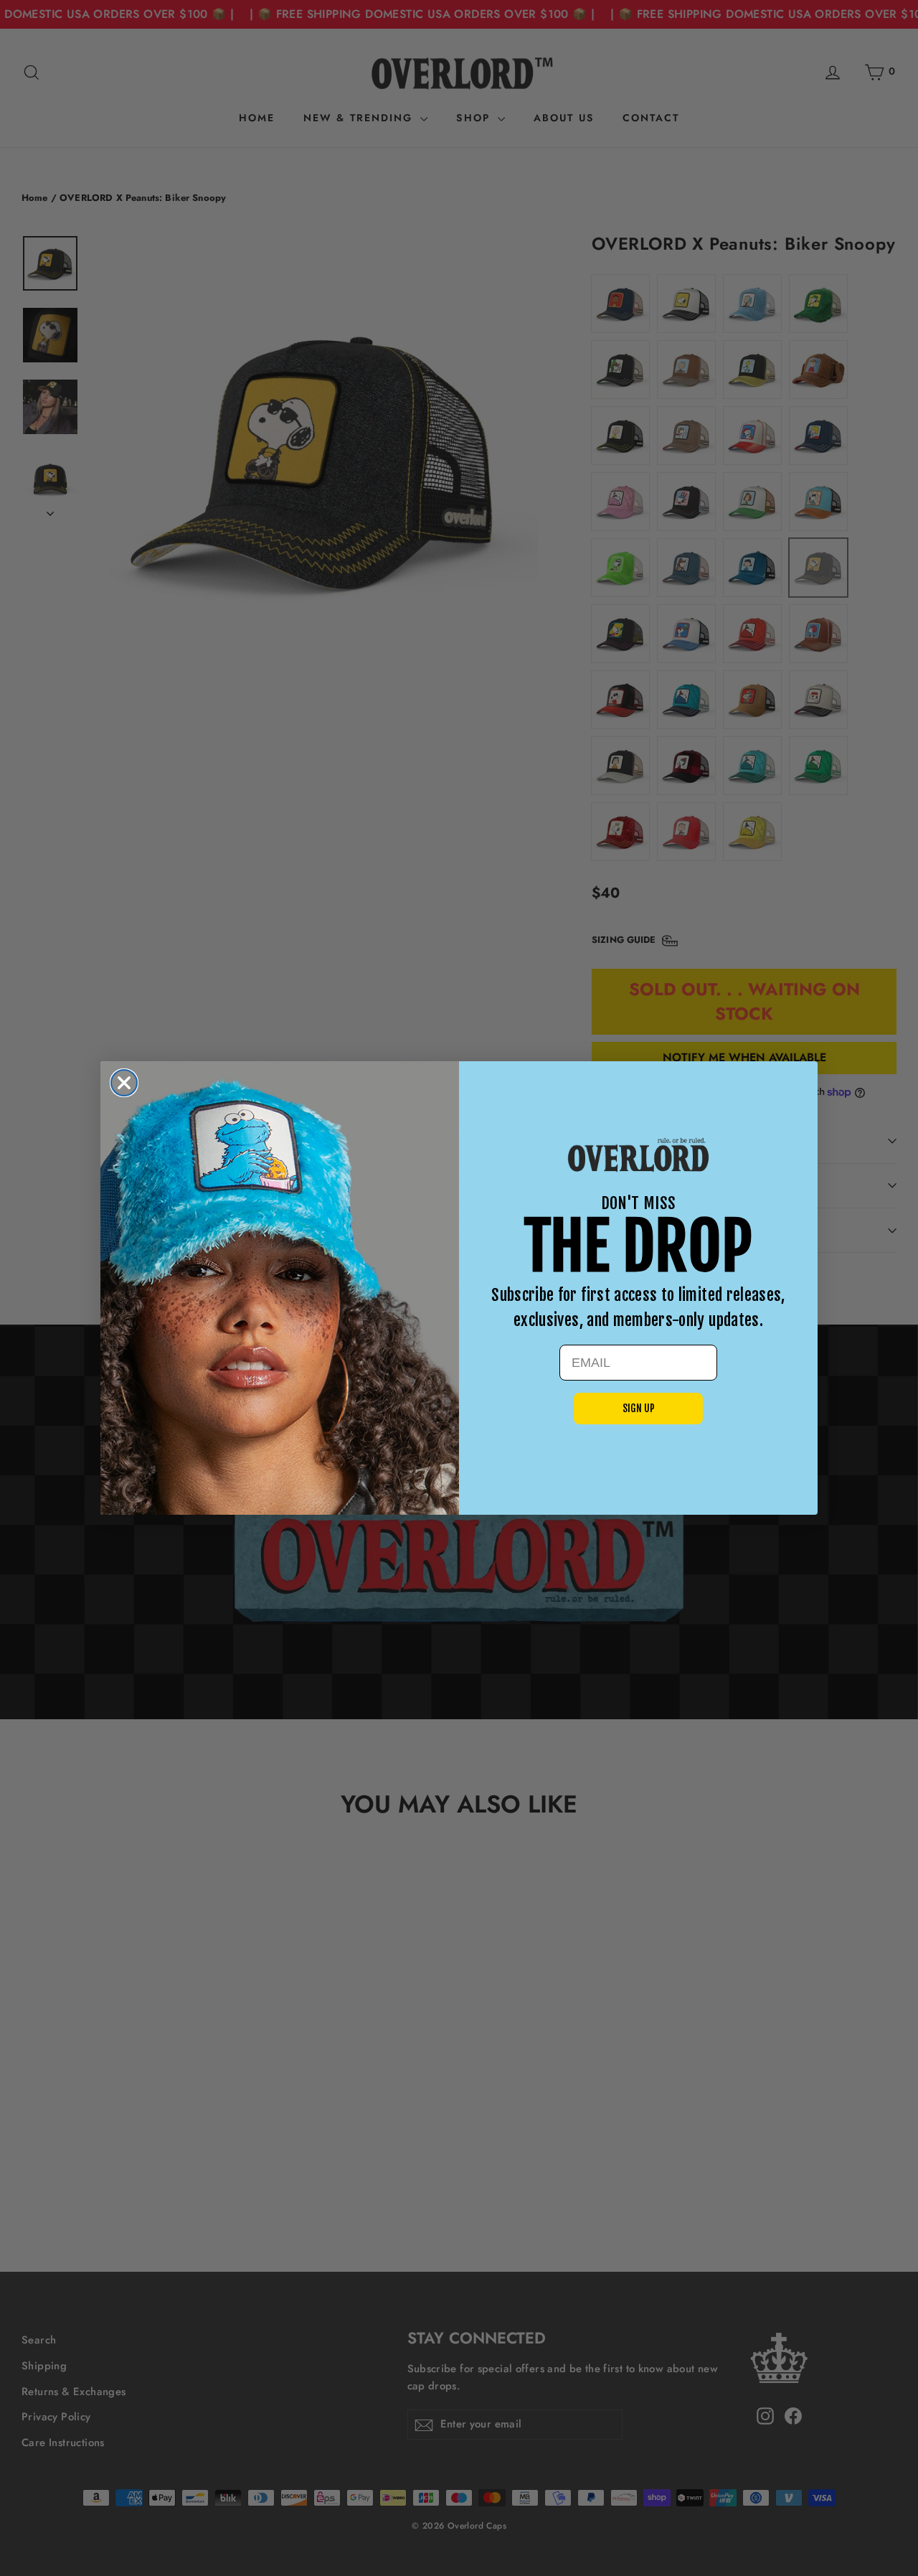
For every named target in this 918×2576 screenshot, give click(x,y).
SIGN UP (639, 1408)
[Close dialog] (124, 1083)
